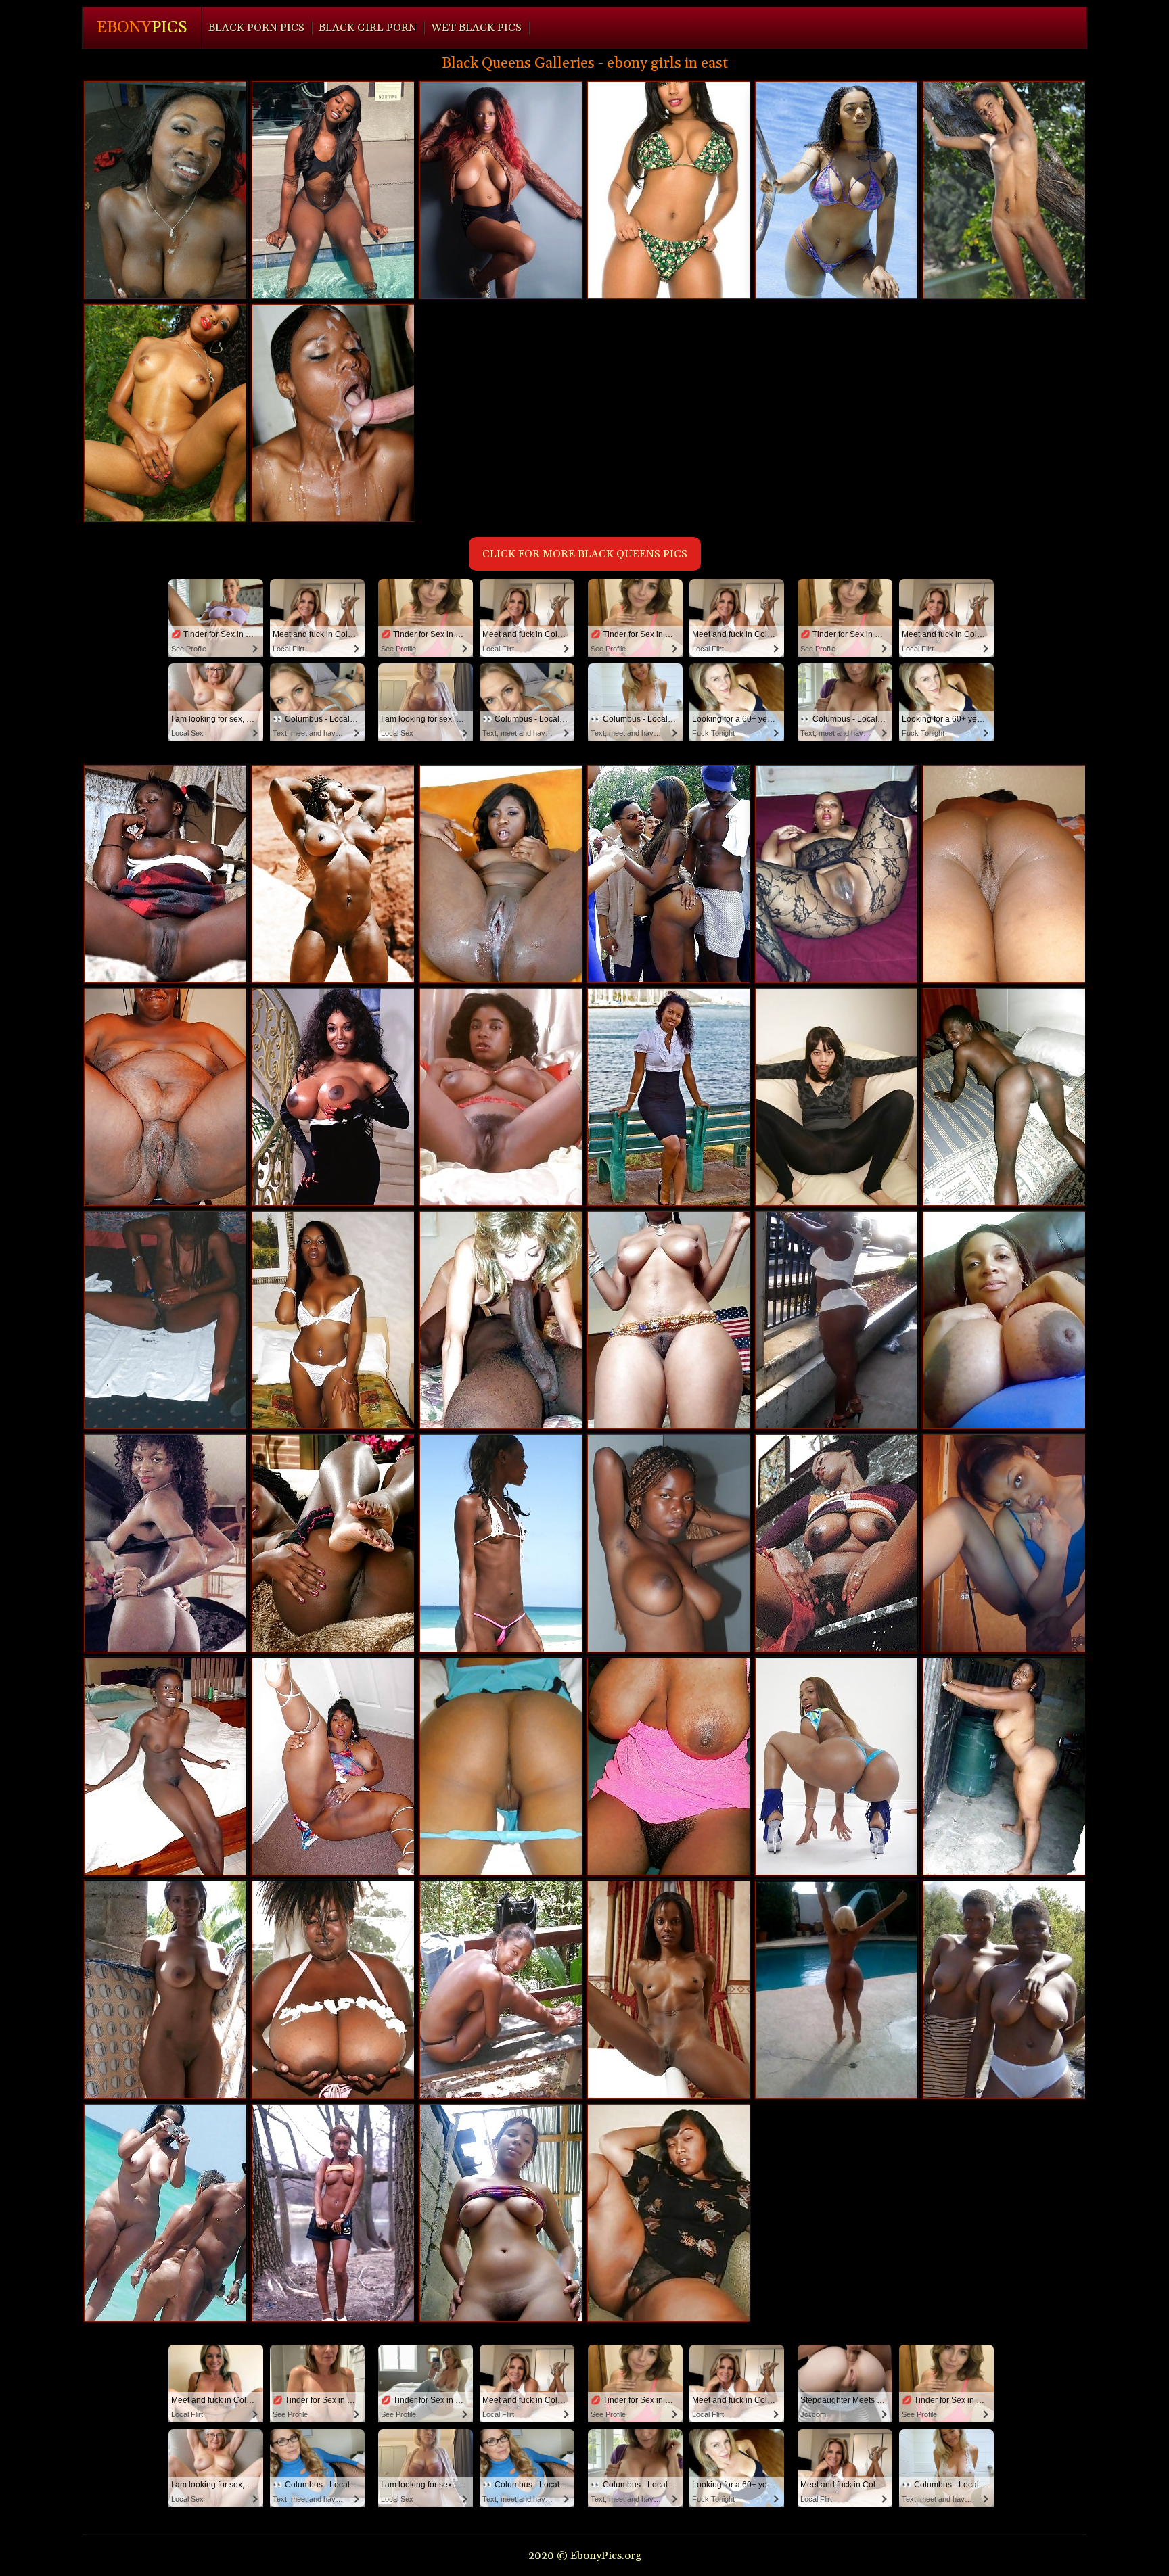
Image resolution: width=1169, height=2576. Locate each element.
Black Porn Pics (256, 28)
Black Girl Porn (368, 28)
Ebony (142, 28)
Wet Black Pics (476, 28)
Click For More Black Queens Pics (585, 554)
